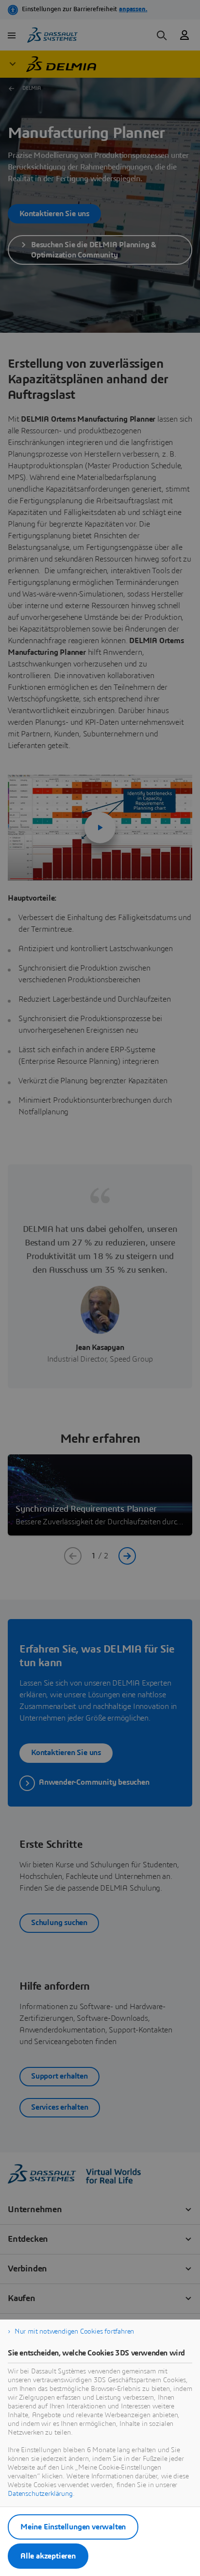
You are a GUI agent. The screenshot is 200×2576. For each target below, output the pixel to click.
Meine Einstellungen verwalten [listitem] (73, 2527)
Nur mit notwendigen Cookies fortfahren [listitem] (74, 2332)
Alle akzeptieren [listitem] (48, 2556)
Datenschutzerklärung (40, 2494)
